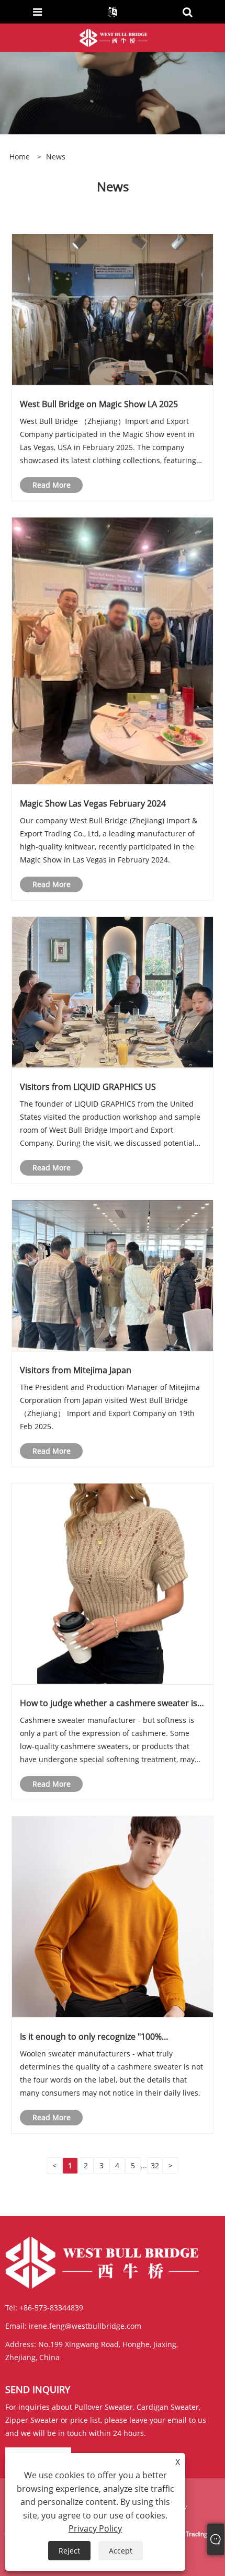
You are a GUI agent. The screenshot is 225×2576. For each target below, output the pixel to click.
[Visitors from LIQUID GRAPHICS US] (113, 991)
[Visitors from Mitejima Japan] (113, 1275)
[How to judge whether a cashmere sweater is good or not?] (113, 1583)
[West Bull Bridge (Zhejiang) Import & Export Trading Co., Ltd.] (114, 37)
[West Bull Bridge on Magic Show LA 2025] (113, 309)
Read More (52, 485)
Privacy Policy (95, 2528)
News (56, 157)
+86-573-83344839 (51, 2308)
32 (155, 2165)
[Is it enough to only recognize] (113, 1917)
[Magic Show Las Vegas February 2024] (113, 650)
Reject (69, 2551)
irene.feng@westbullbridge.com (85, 2326)
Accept (121, 2551)
